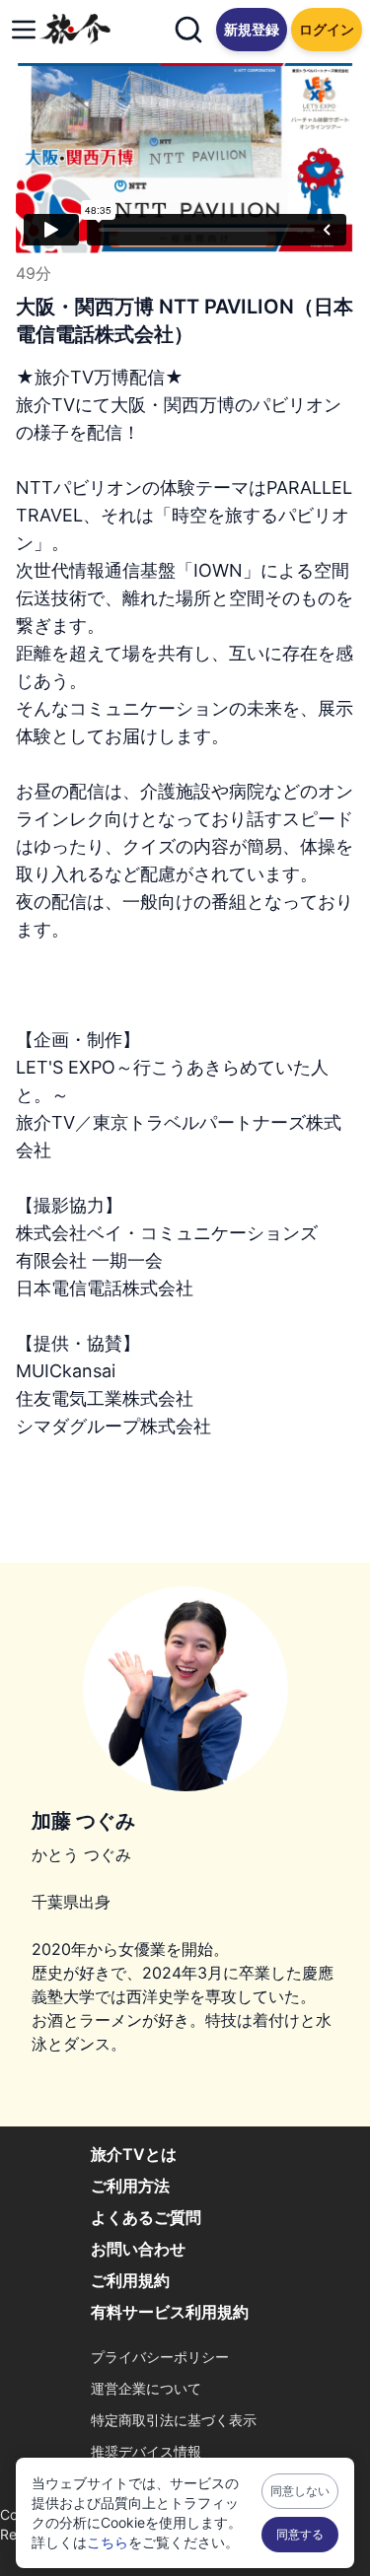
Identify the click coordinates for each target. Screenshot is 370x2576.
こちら (108, 2542)
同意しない (300, 2491)
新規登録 (252, 29)
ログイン (327, 29)
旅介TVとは (134, 2154)
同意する (300, 2534)
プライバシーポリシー (160, 2357)
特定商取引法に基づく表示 (174, 2420)
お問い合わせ (138, 2249)
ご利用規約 (130, 2280)
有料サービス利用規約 (170, 2312)
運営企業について (146, 2388)
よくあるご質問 (146, 2217)
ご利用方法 (130, 2186)
